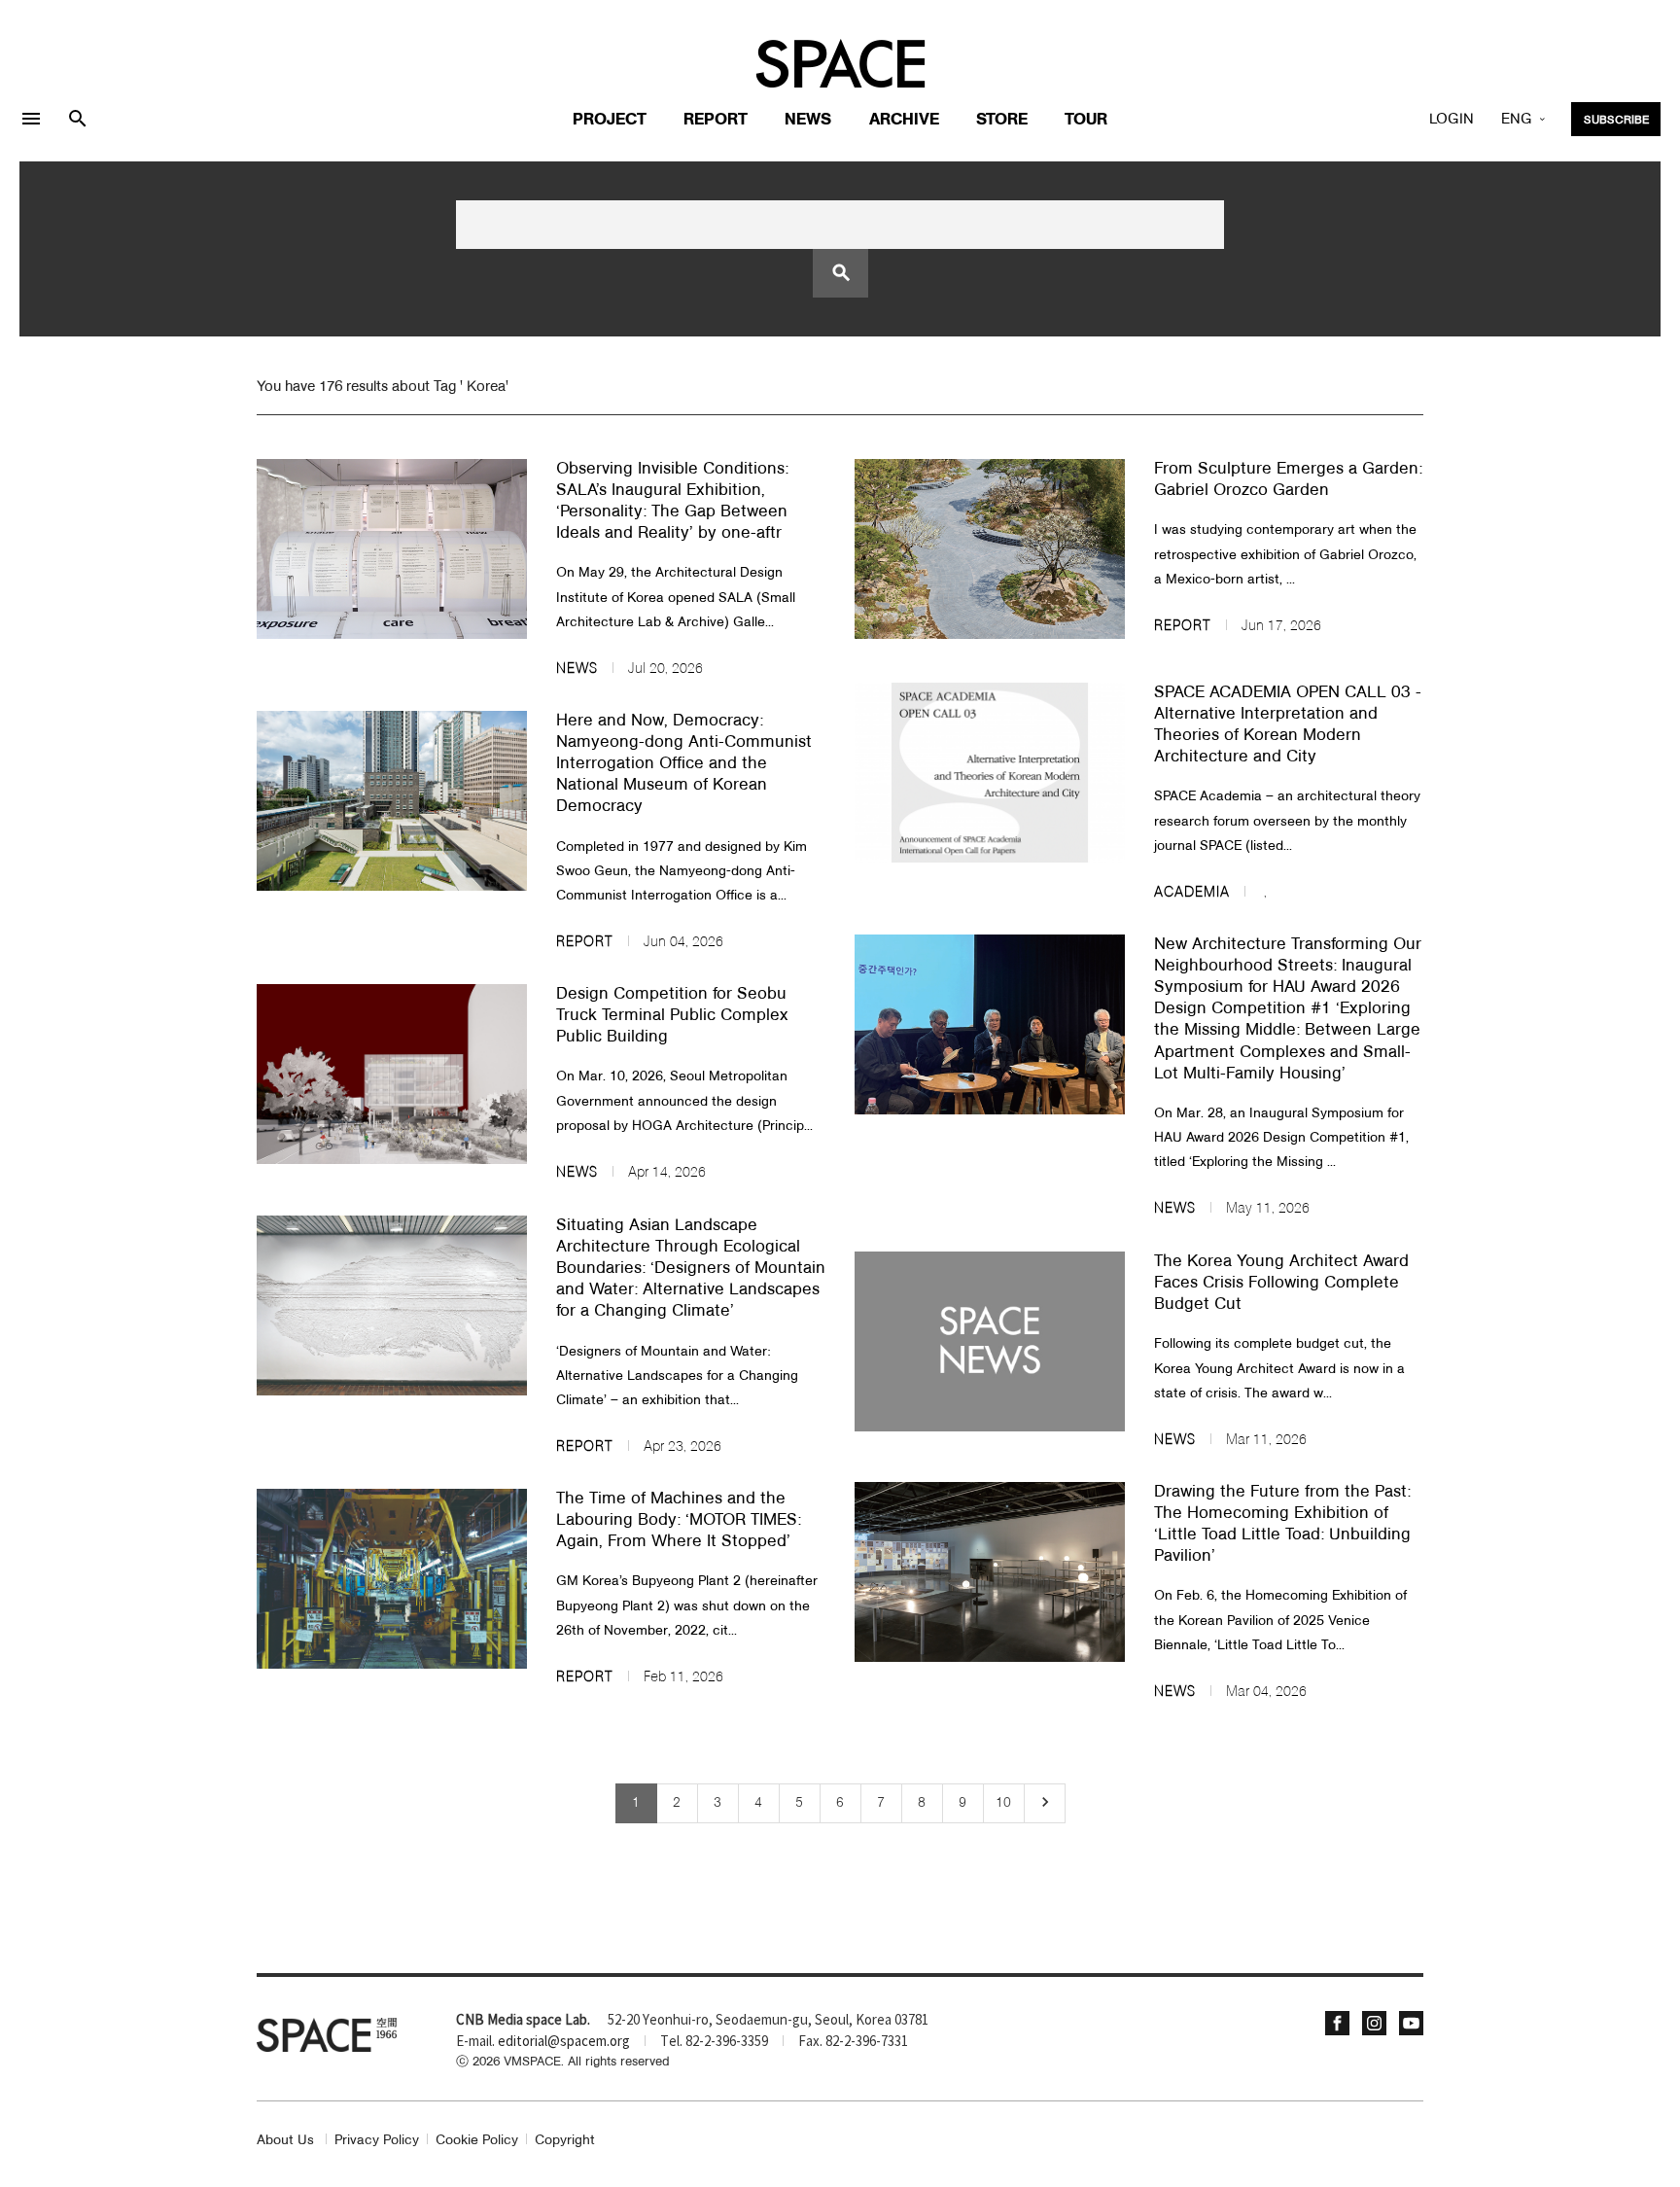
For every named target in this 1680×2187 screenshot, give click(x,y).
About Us (285, 2141)
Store (1002, 120)
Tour (1086, 120)
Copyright (565, 2141)
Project (610, 120)
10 (1003, 1803)
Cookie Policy (477, 2141)
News (808, 120)
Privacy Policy (377, 2141)
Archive (904, 120)
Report (716, 120)
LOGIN (1452, 120)
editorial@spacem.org (564, 2042)
